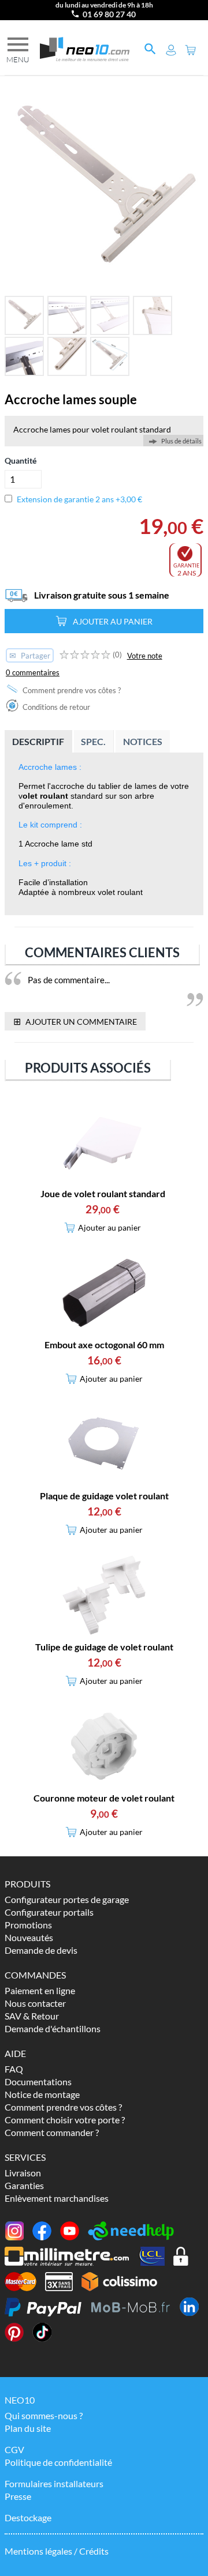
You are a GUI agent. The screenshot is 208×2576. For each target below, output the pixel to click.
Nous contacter (35, 2003)
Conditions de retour (55, 707)
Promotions (28, 1925)
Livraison (23, 2173)
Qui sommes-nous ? (44, 2415)
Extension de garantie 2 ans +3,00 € (79, 499)
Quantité (21, 460)
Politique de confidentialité (58, 2462)
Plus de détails (181, 441)
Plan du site (28, 2428)
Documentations (38, 2082)
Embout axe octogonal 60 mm (104, 1345)
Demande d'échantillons (53, 2028)
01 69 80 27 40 (109, 14)
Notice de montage (42, 2094)
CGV (14, 2449)
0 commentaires (33, 672)
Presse (18, 2496)
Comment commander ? (52, 2132)
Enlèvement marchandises (57, 2198)
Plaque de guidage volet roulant (104, 1496)
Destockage (28, 2517)
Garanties (24, 2185)
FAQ (14, 2069)
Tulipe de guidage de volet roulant (104, 1647)
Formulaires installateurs (54, 2483)
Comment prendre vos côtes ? (71, 690)
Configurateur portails (49, 1912)
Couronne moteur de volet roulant (104, 1798)
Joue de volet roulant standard (103, 1193)
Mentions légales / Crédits (57, 2551)
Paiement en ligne (40, 1990)
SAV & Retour (32, 2016)
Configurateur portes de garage (67, 1899)
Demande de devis (41, 1950)
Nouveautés (29, 1937)
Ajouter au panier (113, 621)
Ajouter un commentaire (75, 1021)
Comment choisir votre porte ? (65, 2120)
